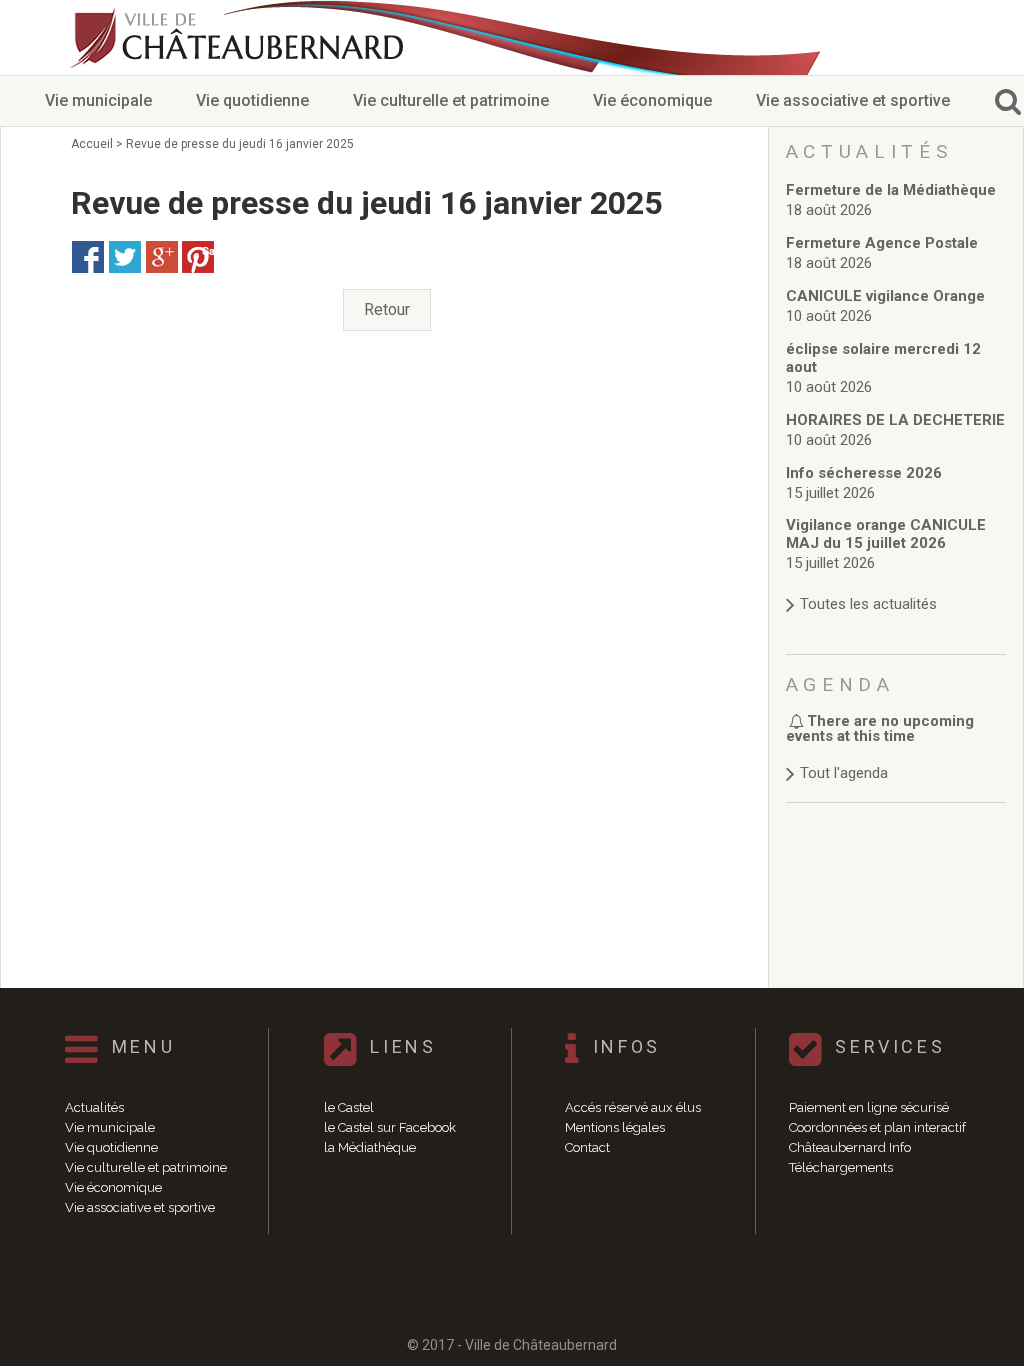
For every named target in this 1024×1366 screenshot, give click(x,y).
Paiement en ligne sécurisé (869, 1107)
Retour (387, 309)
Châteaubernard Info (850, 1147)
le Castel (349, 1107)
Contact (587, 1147)
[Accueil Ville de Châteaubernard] (240, 37)
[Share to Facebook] (88, 257)
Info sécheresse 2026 (864, 473)
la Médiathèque (370, 1147)
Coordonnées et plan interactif (877, 1127)
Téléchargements (841, 1167)
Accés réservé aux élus (633, 1107)
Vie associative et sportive (853, 100)
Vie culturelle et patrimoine (451, 100)
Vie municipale (98, 100)
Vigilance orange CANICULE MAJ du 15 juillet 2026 (886, 534)
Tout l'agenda (844, 773)
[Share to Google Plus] (162, 257)
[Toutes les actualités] (896, 584)
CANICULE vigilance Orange (885, 296)
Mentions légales (615, 1127)
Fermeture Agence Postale (882, 243)
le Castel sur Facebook (390, 1127)
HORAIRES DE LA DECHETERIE (895, 420)
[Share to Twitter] (125, 257)
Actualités (94, 1107)
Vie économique (652, 100)
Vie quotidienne (252, 100)
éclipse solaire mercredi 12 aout (883, 358)
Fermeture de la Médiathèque (891, 190)
